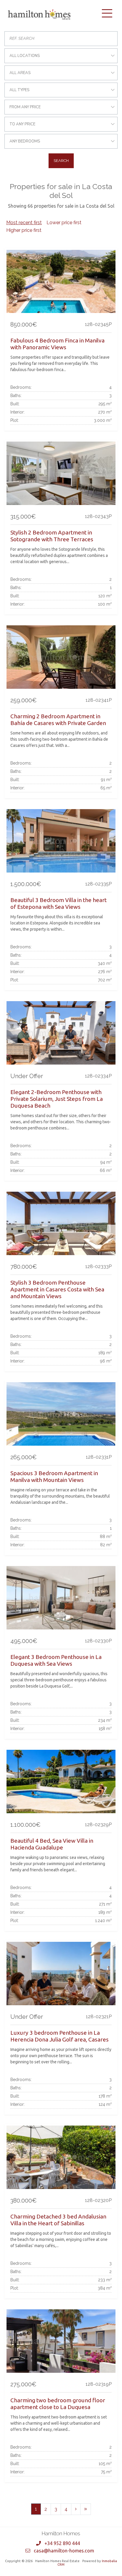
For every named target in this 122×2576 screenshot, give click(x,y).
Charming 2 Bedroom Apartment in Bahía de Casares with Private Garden (58, 720)
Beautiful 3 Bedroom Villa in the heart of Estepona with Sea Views (58, 903)
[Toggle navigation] (107, 13)
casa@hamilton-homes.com (64, 2551)
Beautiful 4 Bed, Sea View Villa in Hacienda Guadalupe (52, 1844)
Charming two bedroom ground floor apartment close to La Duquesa (58, 2404)
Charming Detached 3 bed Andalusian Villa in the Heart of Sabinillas (58, 2220)
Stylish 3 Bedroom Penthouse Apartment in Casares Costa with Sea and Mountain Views (57, 1289)
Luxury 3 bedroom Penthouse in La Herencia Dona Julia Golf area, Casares (60, 2036)
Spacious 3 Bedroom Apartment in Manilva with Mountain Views (54, 1476)
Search (61, 161)
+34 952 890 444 (62, 2543)
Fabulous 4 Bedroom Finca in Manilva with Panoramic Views (57, 344)
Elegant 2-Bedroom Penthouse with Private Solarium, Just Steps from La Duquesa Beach (57, 1099)
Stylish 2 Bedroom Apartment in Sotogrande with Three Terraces (52, 536)
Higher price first (24, 230)
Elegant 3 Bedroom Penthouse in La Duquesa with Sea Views (56, 1660)
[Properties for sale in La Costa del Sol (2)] (76, 2509)
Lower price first (64, 223)
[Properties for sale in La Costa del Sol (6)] (86, 2509)
